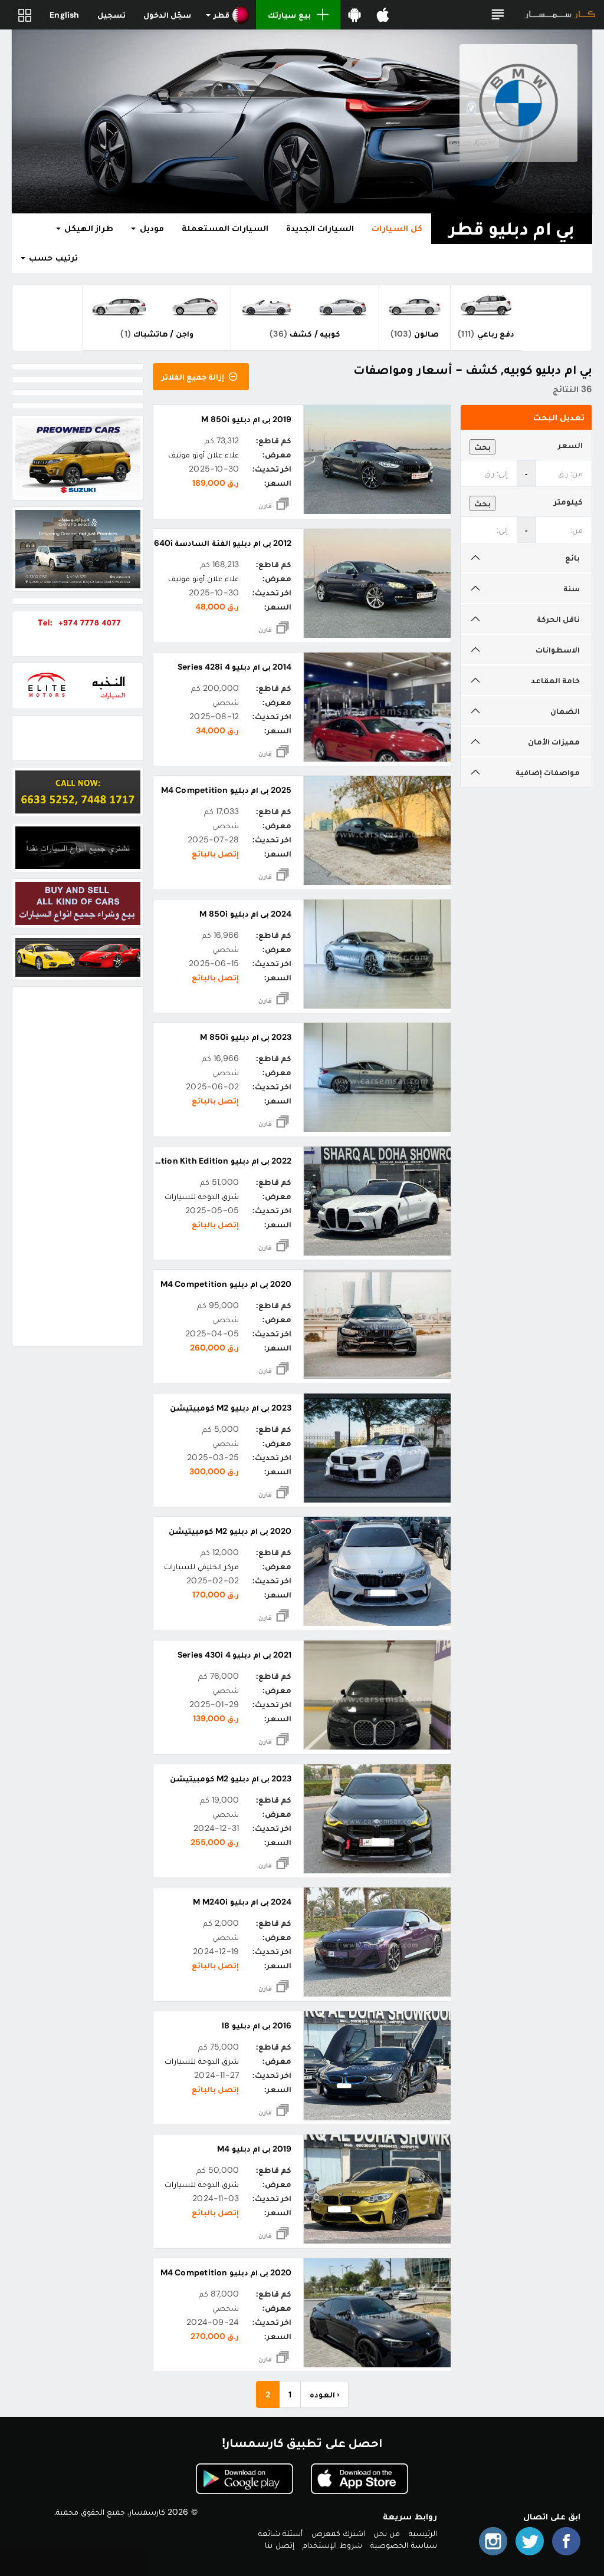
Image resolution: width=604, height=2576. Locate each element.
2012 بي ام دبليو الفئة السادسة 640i (223, 543)
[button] (498, 15)
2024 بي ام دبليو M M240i (242, 1902)
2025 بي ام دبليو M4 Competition (226, 790)
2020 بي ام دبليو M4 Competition (226, 1284)
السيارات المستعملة (225, 228)
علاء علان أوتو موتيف (204, 454)
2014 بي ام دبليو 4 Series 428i (234, 667)
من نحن (387, 2533)
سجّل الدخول (167, 15)
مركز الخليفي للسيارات (201, 1566)
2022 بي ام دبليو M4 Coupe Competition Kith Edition (187, 1161)
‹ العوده (324, 2394)
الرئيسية (423, 2533)
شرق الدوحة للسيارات (202, 1196)
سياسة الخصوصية (403, 2545)
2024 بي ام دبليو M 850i (245, 914)
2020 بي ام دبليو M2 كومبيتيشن (230, 1531)
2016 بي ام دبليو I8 (257, 2025)
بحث (482, 447)
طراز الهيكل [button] (88, 228)
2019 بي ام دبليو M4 (254, 2149)
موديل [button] (150, 228)
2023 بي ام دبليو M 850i (246, 1037)
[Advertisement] (78, 1167)
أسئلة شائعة (280, 2533)
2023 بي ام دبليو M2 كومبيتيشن (231, 1408)
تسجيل (111, 15)
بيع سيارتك (289, 15)
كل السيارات (397, 228)
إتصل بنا (279, 2545)
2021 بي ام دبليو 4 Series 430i (234, 1655)
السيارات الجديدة (320, 228)
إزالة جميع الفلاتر (194, 377)
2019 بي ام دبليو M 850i (246, 419)
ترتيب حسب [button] (52, 258)
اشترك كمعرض (338, 2533)
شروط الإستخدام (332, 2545)
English (64, 15)
